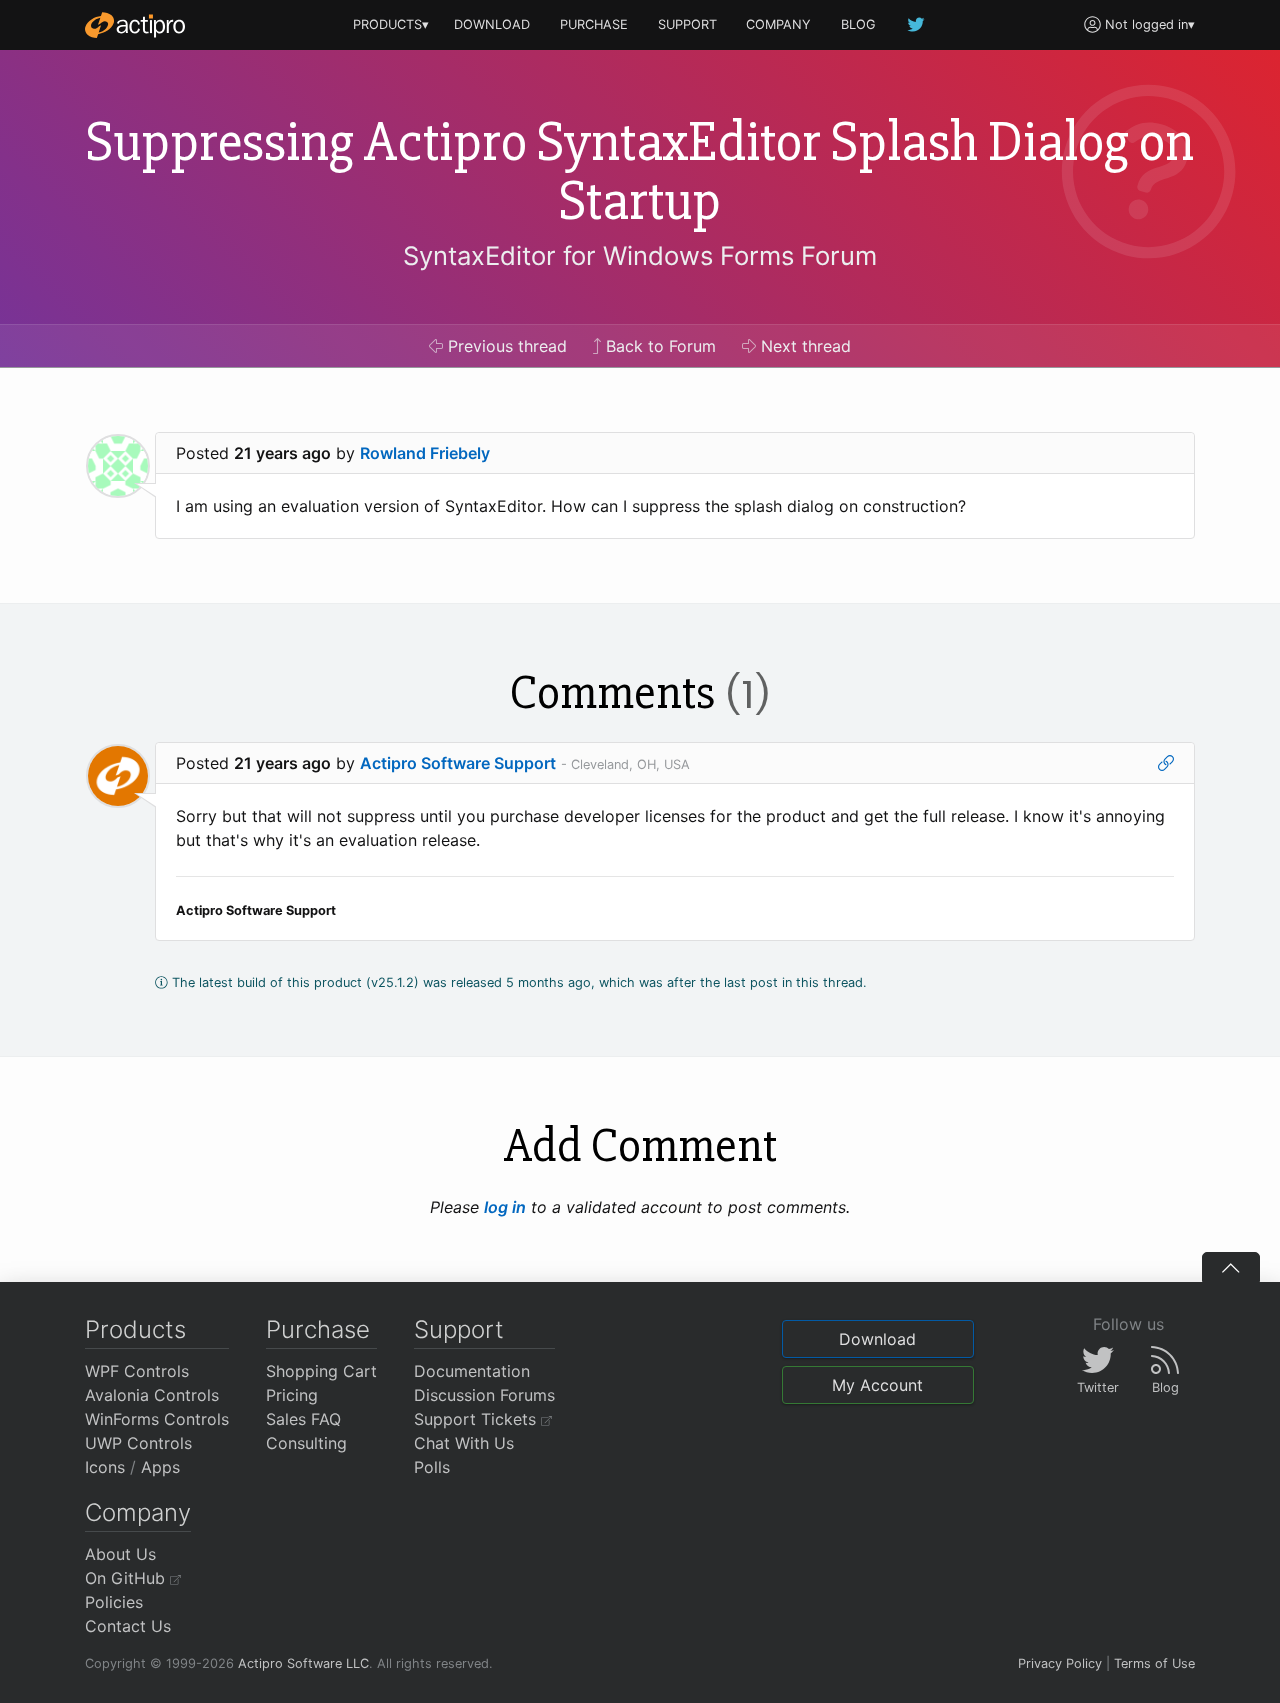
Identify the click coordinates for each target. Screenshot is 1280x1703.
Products (135, 1329)
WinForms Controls (157, 1419)
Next (803, 346)
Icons (105, 1467)
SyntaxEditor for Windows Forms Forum (640, 255)
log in (505, 1207)
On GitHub (127, 1578)
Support (459, 1329)
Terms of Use (1154, 1663)
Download (877, 1339)
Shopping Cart (321, 1371)
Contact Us (128, 1626)
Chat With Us (464, 1443)
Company (138, 1512)
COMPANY (778, 24)
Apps (160, 1467)
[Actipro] (135, 25)
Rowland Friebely (425, 453)
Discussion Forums (484, 1395)
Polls (432, 1467)
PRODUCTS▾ (391, 24)
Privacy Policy (1060, 1663)
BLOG (858, 24)
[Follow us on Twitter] (917, 24)
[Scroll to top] (1231, 1267)
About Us (120, 1554)
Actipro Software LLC (303, 1663)
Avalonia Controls (152, 1395)
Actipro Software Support (458, 763)
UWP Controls (138, 1443)
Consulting (306, 1443)
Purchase (318, 1329)
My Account (877, 1385)
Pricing (292, 1395)
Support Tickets (477, 1419)
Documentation (472, 1371)
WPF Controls (137, 1371)
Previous (505, 346)
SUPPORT (687, 24)
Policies (114, 1602)
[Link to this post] (1166, 763)
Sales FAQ (303, 1419)
